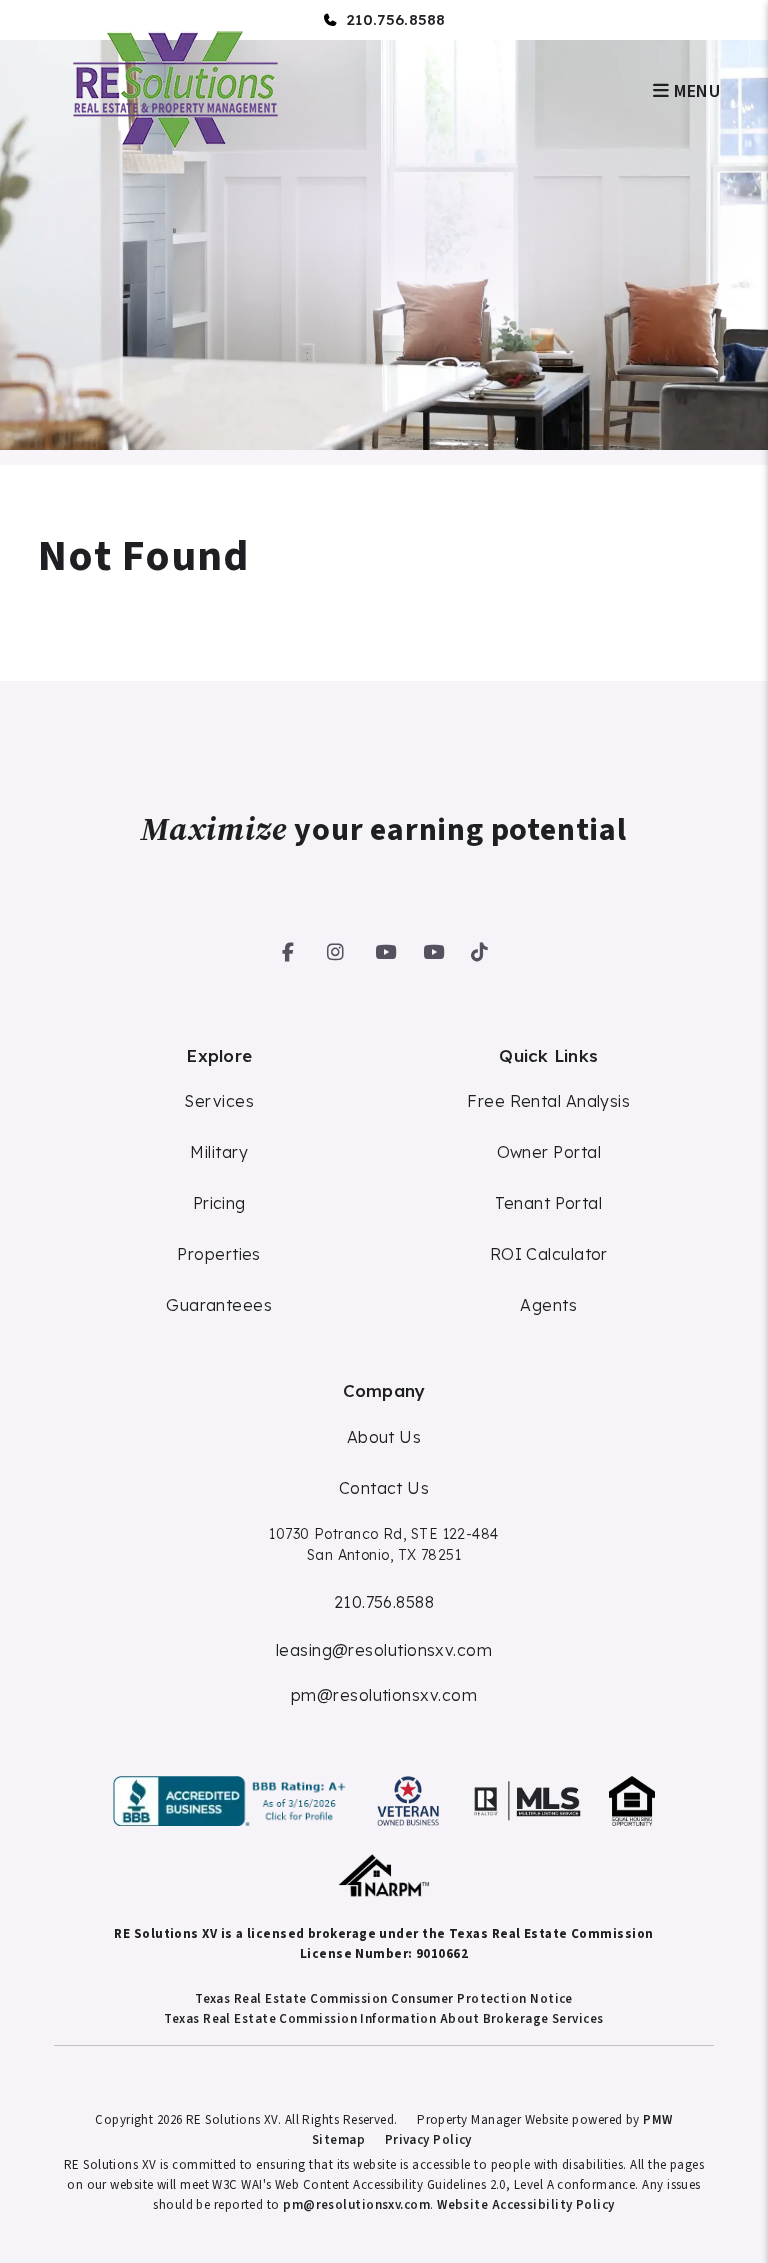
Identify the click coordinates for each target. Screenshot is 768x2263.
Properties (219, 1254)
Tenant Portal (548, 1203)
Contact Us (384, 1488)
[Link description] (233, 1801)
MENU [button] (695, 91)
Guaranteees (219, 1305)
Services (219, 1101)
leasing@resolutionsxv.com (384, 1650)
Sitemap (338, 2140)
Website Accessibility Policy (526, 2205)
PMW (657, 2120)
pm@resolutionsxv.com (384, 1695)
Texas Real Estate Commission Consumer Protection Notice (384, 1999)
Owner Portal (549, 1152)
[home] (173, 89)
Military (219, 1152)
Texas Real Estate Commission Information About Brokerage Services (383, 2019)
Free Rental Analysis (548, 1101)
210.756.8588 (396, 20)
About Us (384, 1437)
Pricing (219, 1203)
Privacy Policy (428, 2140)
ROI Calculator (549, 1254)
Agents (548, 1305)
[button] (288, 948)
